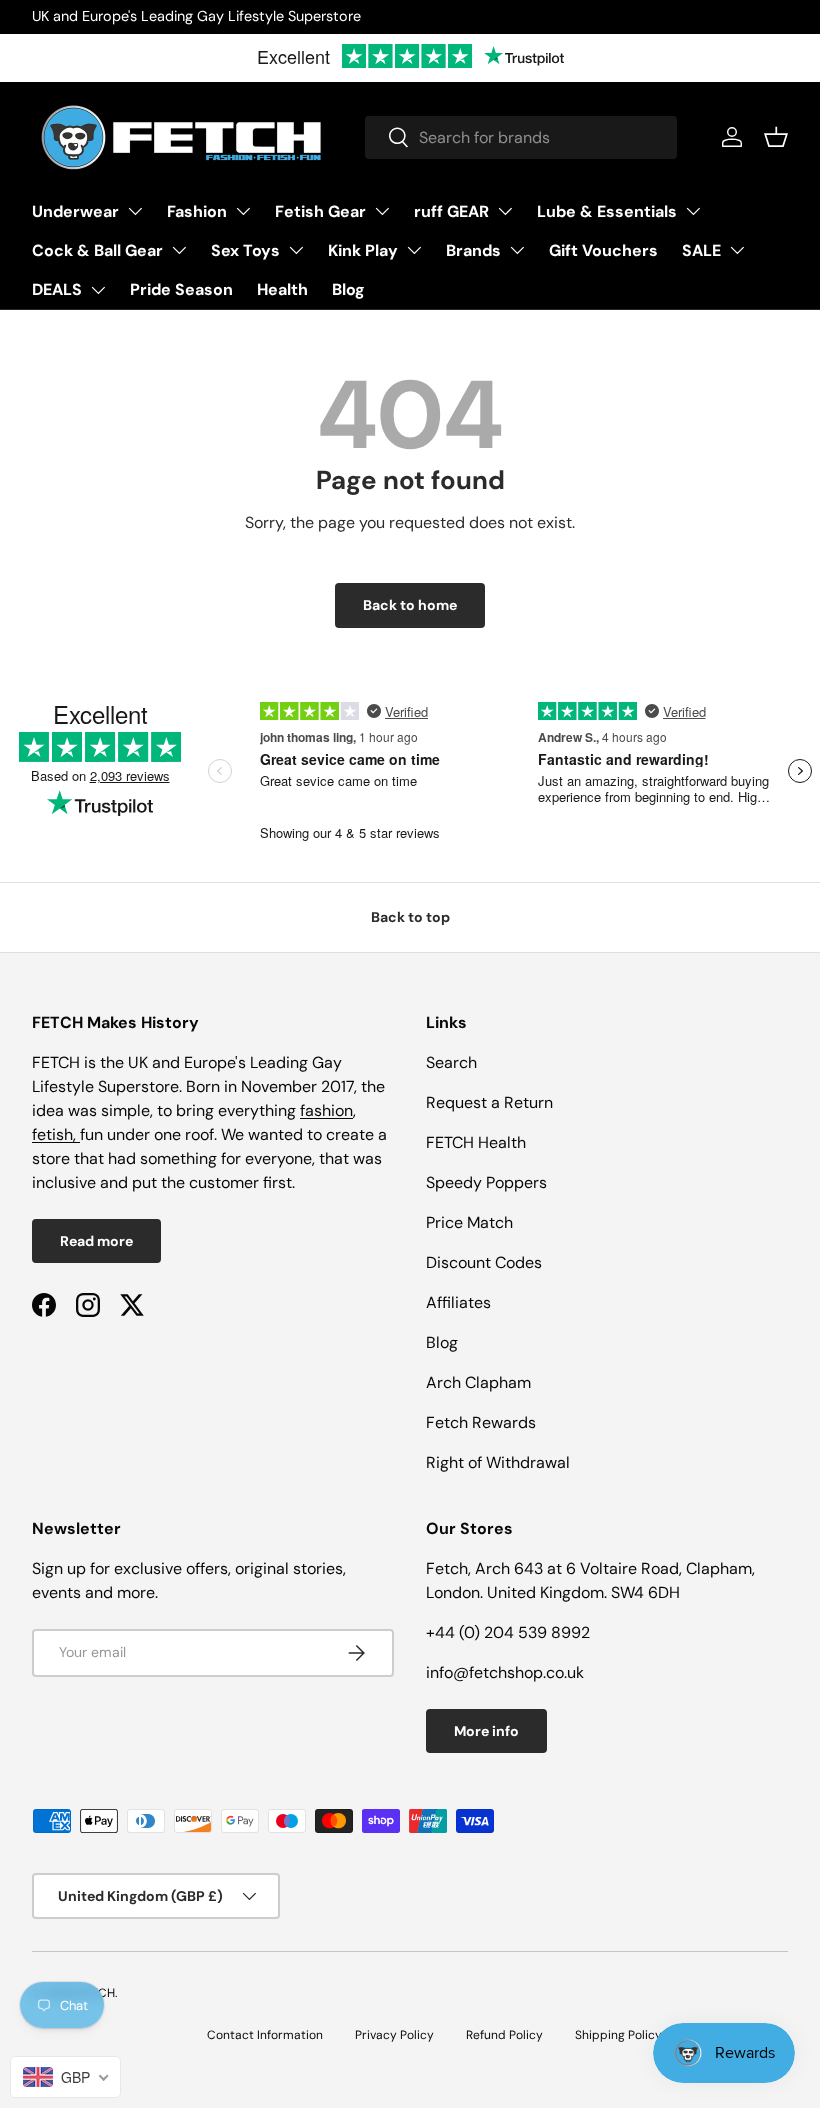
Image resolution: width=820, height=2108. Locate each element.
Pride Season (181, 289)
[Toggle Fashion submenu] (243, 211)
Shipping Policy (618, 2035)
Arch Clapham (478, 1382)
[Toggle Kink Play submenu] (414, 250)
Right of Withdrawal (498, 1462)
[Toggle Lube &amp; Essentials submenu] (693, 211)
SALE (701, 250)
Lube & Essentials (607, 211)
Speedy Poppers (486, 1182)
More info (486, 1731)
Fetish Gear (320, 211)
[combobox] (521, 137)
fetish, (56, 1134)
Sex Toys (245, 250)
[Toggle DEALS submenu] (98, 290)
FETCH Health (476, 1142)
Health (282, 289)
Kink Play (363, 250)
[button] (776, 137)
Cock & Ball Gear (97, 250)
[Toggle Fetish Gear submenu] (382, 211)
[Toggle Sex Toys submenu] (296, 250)
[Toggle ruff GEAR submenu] (505, 211)
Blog (348, 289)
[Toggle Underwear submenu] (135, 211)
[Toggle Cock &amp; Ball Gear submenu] (179, 250)
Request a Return (489, 1102)
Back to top (410, 917)
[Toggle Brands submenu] (517, 250)
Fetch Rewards (481, 1422)
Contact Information (265, 2035)
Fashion (197, 211)
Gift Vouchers (603, 250)
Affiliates (458, 1302)
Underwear (75, 211)
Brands (473, 250)
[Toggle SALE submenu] (737, 250)
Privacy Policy (394, 2035)
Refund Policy (504, 2035)
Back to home (410, 605)
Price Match (469, 1222)
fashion (326, 1110)
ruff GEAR (451, 211)
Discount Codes (484, 1262)
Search (451, 1062)
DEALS (57, 289)
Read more (96, 1241)
